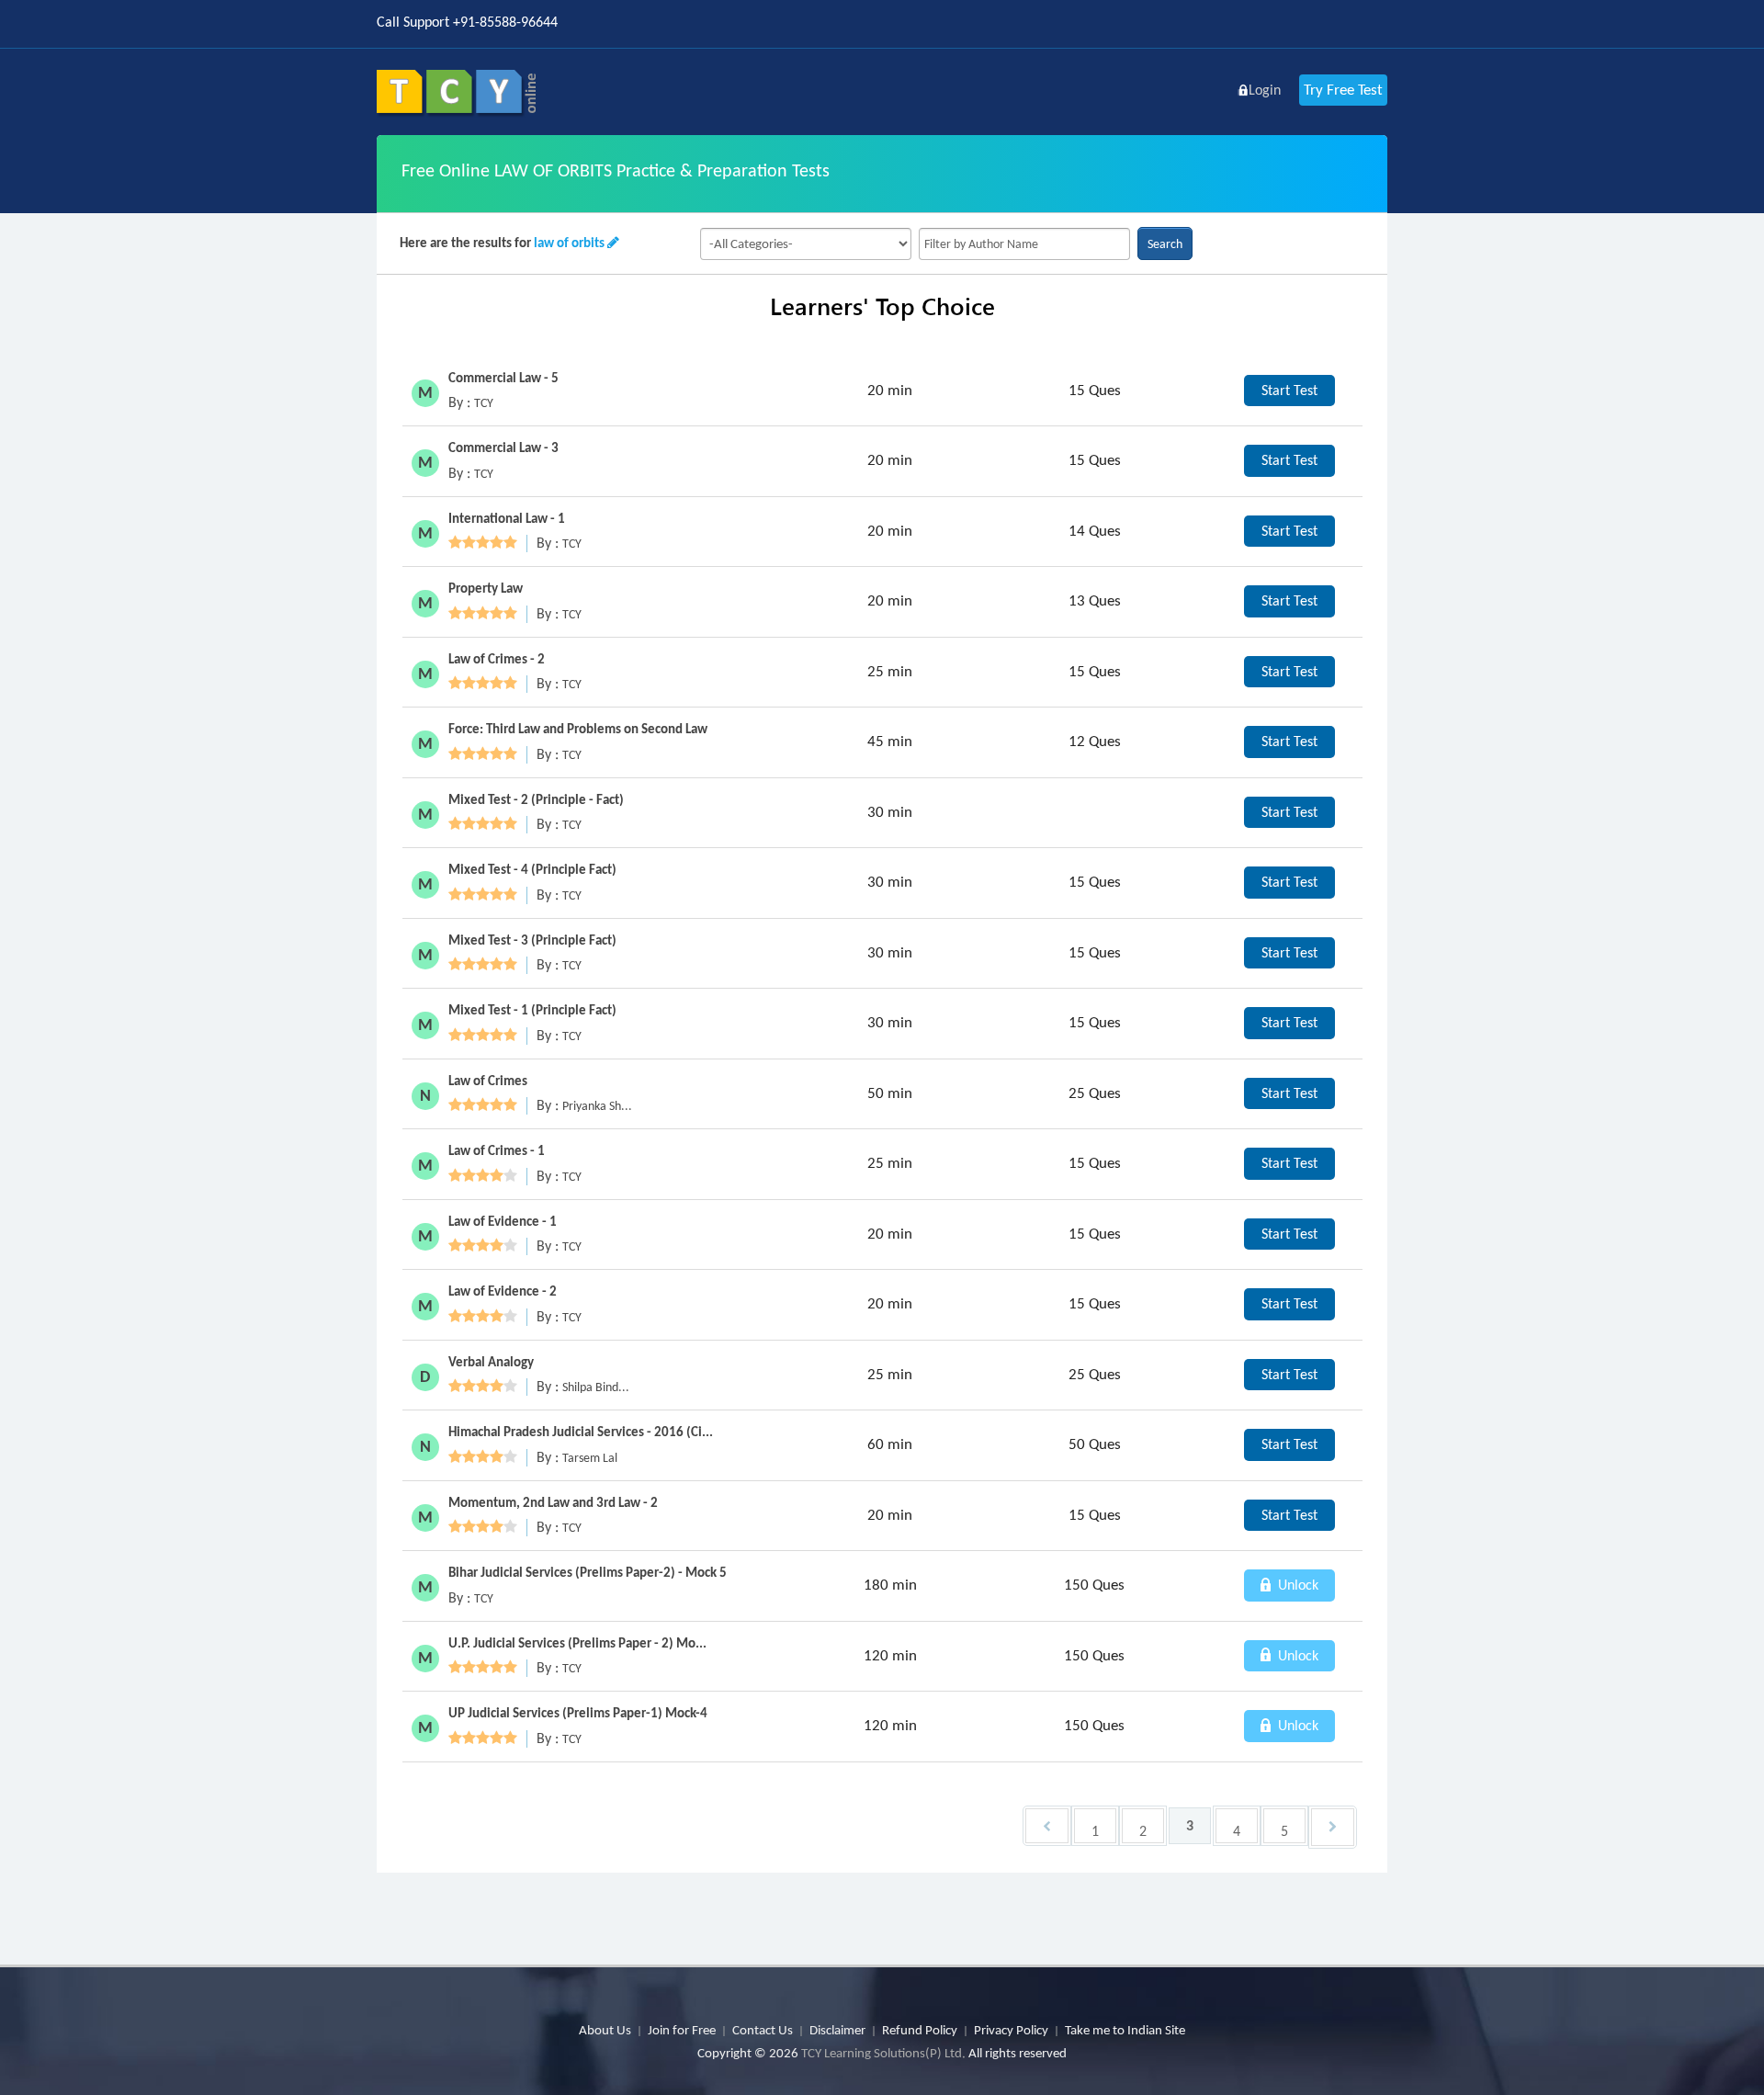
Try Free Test (1343, 90)
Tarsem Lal (590, 1458)
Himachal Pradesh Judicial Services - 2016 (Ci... (581, 1432)
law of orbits (569, 243)
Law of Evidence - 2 (503, 1291)
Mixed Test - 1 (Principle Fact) (532, 1010)
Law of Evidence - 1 (503, 1221)
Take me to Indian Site (1125, 2030)
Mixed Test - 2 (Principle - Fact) (536, 799)
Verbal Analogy (491, 1362)
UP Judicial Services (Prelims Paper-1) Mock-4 (578, 1713)
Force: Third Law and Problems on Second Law (578, 729)
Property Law (486, 588)
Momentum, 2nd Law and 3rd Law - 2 (553, 1502)
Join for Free (682, 2030)
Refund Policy (920, 2030)
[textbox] (1024, 244)
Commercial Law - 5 (503, 378)
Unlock (1296, 1585)
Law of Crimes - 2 (497, 659)
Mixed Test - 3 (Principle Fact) (532, 940)
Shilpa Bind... (596, 1387)
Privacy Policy (1011, 2030)
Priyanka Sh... (597, 1106)
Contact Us (763, 2030)
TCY (484, 403)
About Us (605, 2030)
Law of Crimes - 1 (497, 1150)
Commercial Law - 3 (503, 447)
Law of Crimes (488, 1081)
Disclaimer (837, 2030)
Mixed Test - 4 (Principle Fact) (532, 869)
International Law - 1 (507, 518)
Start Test (1289, 390)
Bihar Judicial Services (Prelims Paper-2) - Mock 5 (588, 1572)
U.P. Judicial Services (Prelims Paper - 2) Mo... (577, 1643)
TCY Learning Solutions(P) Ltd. (883, 2053)
